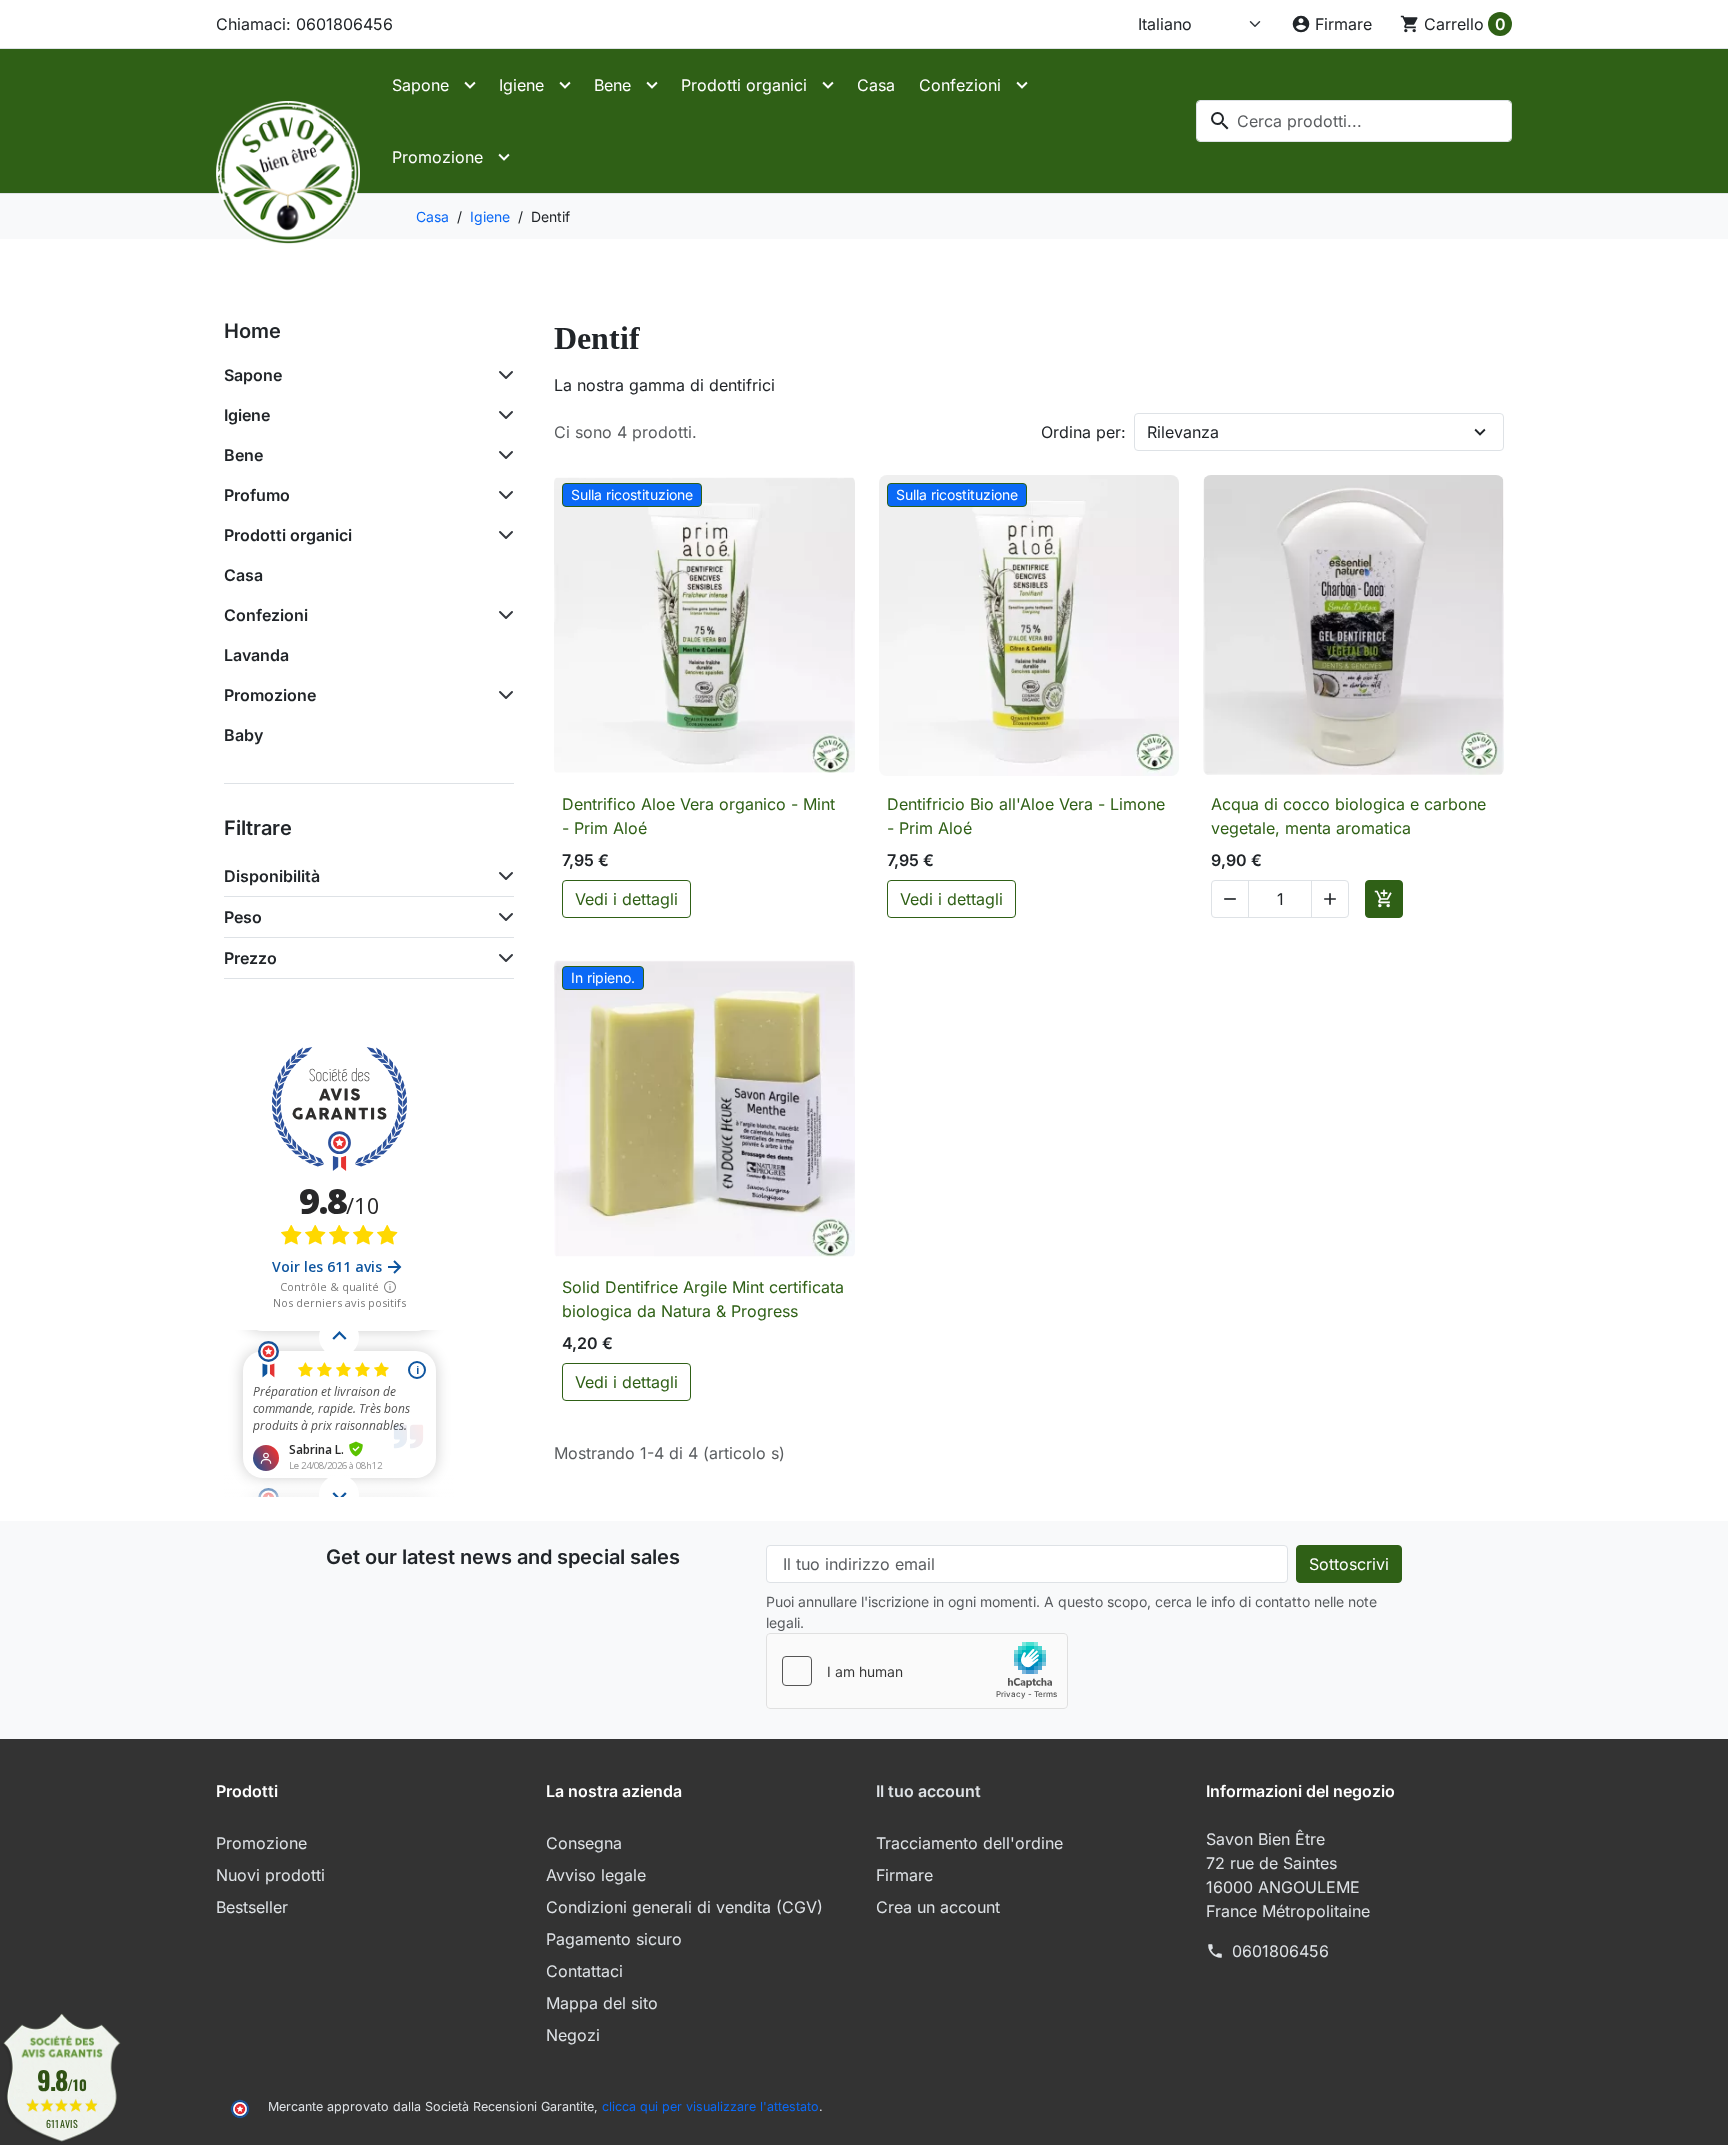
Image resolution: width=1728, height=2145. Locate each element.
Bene (612, 85)
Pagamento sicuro (614, 1939)
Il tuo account (928, 1791)
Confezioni (960, 85)
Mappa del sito (602, 2003)
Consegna (584, 1843)
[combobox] (1354, 121)
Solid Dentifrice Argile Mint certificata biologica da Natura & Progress (703, 1299)
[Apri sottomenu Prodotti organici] (828, 85)
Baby (243, 735)
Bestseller (252, 1907)
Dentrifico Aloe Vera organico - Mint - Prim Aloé (698, 816)
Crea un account (938, 1907)
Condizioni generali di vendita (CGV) (684, 1907)
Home (252, 331)
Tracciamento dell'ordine (969, 1843)
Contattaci (584, 1971)
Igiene (521, 85)
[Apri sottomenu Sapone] (470, 85)
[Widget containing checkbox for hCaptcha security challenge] (917, 1671)
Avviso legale (596, 1875)
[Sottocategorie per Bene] (502, 455)
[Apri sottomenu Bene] (652, 85)
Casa (876, 85)
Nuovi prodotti (270, 1875)
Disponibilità (272, 876)
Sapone (420, 85)
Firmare (904, 1875)
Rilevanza (1183, 432)
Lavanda (256, 655)
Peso (243, 917)
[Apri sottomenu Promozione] (504, 157)
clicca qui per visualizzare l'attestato (710, 2106)
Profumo (257, 495)
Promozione (437, 157)
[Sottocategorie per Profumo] (502, 495)
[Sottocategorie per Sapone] (502, 375)
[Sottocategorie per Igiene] (502, 415)
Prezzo (250, 958)
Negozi (573, 2035)
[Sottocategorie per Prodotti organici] (502, 535)
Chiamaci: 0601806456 (304, 24)
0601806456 (1280, 1951)
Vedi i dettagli (626, 899)
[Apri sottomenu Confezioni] (1022, 85)
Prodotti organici (744, 85)
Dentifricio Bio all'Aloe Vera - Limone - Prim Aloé (1026, 816)
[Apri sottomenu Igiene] (565, 85)
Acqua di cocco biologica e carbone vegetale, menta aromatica (1348, 816)
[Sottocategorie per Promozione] (502, 695)
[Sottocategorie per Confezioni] (502, 615)
